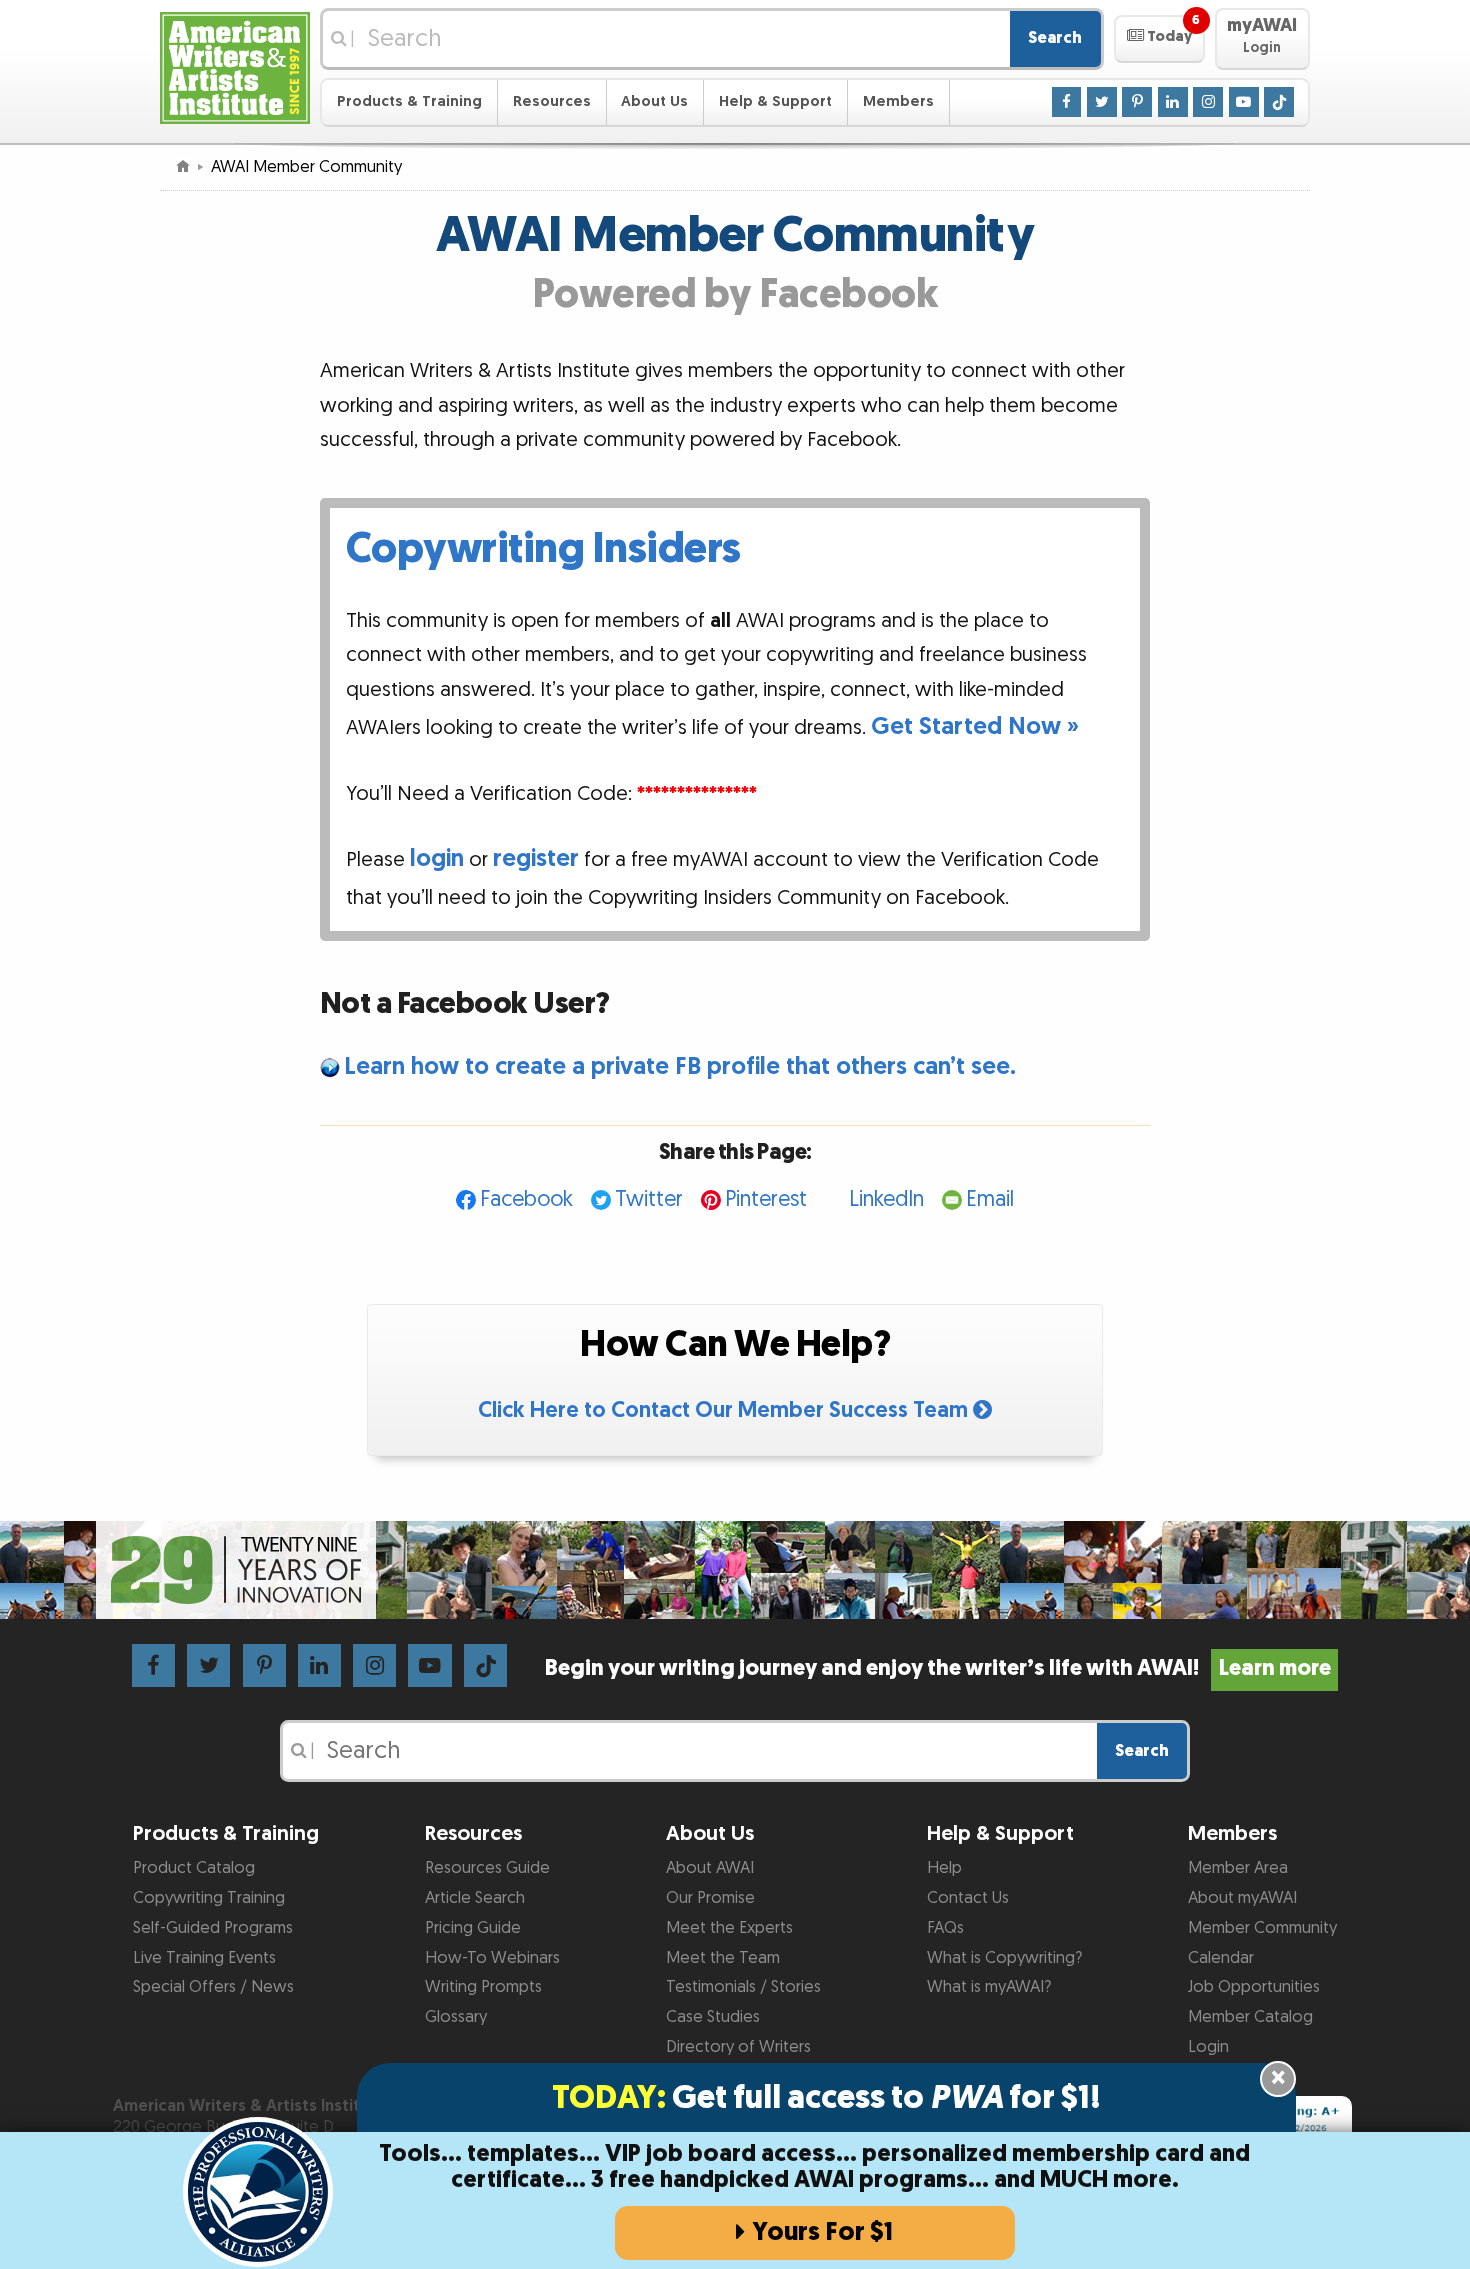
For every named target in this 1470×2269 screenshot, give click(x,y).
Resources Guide (487, 1868)
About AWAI (710, 1868)
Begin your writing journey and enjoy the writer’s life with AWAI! (937, 1668)
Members (898, 101)
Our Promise (710, 1898)
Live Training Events (204, 1958)
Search (1055, 38)
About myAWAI (1242, 1898)
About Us (654, 101)
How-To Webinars (492, 1958)
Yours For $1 (822, 2232)
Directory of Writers (738, 2047)
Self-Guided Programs (213, 1928)
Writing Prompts (483, 1987)
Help (944, 1868)
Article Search (475, 1898)
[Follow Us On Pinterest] (1137, 101)
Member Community (1262, 1928)
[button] (1159, 39)
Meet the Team (723, 1958)
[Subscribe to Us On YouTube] (1244, 101)
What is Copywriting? (1004, 1958)
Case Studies (713, 2017)
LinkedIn (886, 1199)
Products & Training (409, 101)
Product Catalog (194, 1868)
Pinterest (766, 1199)
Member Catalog (1250, 2017)
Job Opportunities (1254, 1987)
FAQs (945, 1928)
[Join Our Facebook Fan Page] (1067, 101)
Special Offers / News (213, 1987)
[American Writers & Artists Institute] (235, 65)
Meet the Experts (729, 1928)
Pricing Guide (473, 1928)
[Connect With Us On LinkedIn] (1173, 101)
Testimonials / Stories (743, 1987)
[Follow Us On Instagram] (1208, 101)
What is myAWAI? (989, 1987)
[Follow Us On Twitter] (1102, 101)
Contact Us (968, 1898)
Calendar (1221, 1958)
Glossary (456, 2017)
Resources (552, 101)
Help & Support (775, 101)
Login (1208, 2047)
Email (990, 1199)
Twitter (649, 1199)
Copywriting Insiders (543, 549)
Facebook (526, 1199)
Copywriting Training (209, 1898)
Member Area (1238, 1868)
